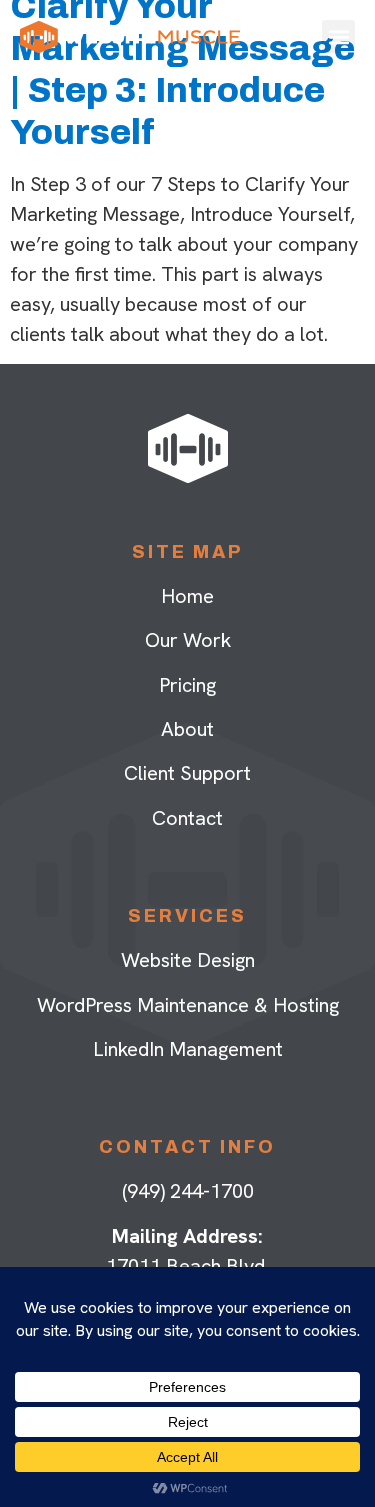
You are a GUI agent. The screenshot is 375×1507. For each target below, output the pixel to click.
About (187, 729)
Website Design (188, 960)
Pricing (187, 685)
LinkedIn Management (188, 1049)
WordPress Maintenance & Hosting (188, 1005)
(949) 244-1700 (188, 1191)
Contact (187, 818)
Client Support (187, 773)
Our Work (188, 640)
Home (187, 596)
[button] (338, 36)
